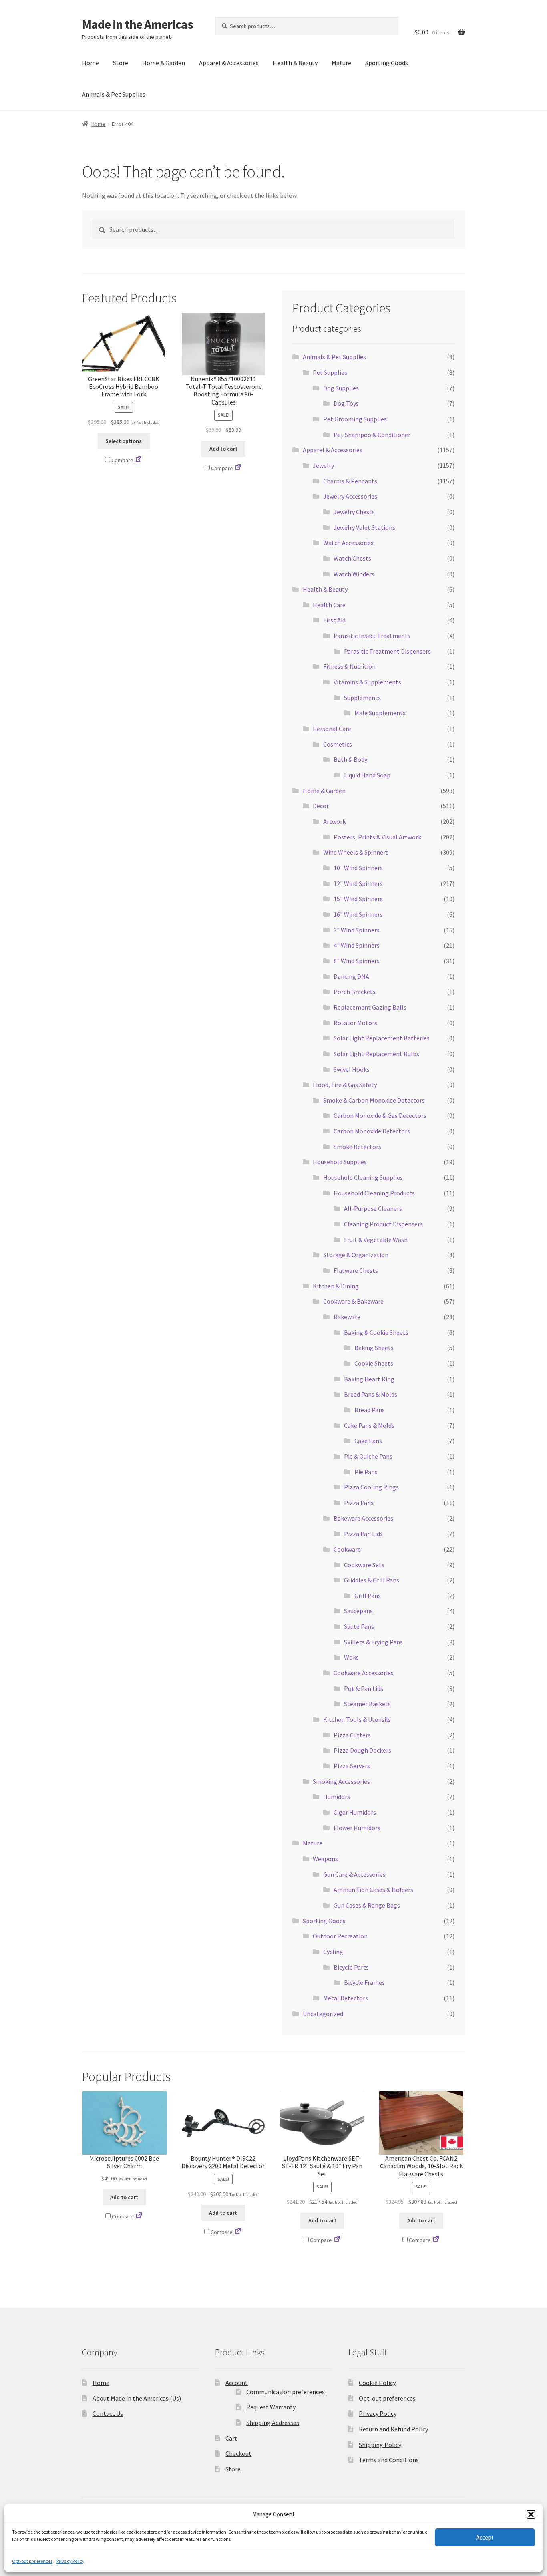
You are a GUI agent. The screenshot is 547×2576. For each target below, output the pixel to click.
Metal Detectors (346, 1998)
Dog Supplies (341, 388)
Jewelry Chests (354, 512)
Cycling (333, 1952)
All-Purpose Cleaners (373, 1208)
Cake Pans (368, 1441)
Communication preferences (286, 2392)
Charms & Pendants (350, 481)
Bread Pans (370, 1410)
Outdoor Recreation (340, 1936)
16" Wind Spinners (358, 914)
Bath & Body (350, 759)
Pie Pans (366, 1472)
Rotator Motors (355, 1023)
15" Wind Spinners (358, 899)
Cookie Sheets (374, 1363)
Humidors (337, 1797)
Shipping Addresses (273, 2423)
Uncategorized (323, 2014)
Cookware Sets (364, 1565)
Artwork (334, 821)
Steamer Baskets (367, 1704)
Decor (321, 806)
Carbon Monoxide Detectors (372, 1131)
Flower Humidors (357, 1828)
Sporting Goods (387, 63)
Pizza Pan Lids (363, 1534)
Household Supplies (340, 1162)
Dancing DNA (351, 976)
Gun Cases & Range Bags (367, 1905)
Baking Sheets (374, 1348)
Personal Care (332, 729)
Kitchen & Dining (336, 1286)
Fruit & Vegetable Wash (376, 1240)
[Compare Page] (139, 460)
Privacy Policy (70, 2561)
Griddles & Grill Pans (372, 1580)
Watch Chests (352, 558)
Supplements (362, 698)
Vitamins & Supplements (367, 682)
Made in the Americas (138, 24)
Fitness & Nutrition (349, 666)
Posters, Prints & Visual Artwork (377, 837)
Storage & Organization (356, 1255)
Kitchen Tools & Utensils (357, 1719)
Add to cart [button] (223, 449)
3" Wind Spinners (357, 930)
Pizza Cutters (352, 1735)
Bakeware (347, 1317)
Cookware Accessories (364, 1673)
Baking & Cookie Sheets (376, 1332)
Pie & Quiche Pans (368, 1456)
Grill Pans (368, 1596)
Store (121, 63)
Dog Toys (346, 403)
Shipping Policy (380, 2445)
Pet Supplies (330, 372)
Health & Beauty (295, 63)
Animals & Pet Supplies (114, 94)
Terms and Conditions (389, 2460)
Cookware (347, 1549)
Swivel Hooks (352, 1069)
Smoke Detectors (357, 1147)
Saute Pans (359, 1626)
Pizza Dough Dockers (362, 1750)
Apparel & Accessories (229, 63)
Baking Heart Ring (369, 1379)
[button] (531, 2514)
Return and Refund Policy (393, 2429)
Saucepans (358, 1611)
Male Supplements (380, 713)
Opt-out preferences (32, 2561)
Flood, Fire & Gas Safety (345, 1085)
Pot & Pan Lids (364, 1688)
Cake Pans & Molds (369, 1425)
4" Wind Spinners (357, 945)
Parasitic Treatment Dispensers (387, 651)
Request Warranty (271, 2407)
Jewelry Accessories (350, 496)
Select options (124, 441)
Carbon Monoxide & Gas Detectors (380, 1115)
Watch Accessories (348, 543)
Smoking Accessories (341, 1781)
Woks (351, 1657)
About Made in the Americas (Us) (137, 2398)
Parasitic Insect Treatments (372, 636)
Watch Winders (354, 574)
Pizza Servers (352, 1766)
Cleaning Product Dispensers (383, 1224)
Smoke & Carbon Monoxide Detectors (374, 1100)
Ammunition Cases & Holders (373, 1890)
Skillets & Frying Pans (373, 1642)
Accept (485, 2537)
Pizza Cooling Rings (371, 1487)
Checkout (238, 2453)
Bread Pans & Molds (371, 1394)
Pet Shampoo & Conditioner (372, 435)
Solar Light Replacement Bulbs (376, 1054)
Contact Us (108, 2413)
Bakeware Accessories (363, 1518)
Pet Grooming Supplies (355, 419)
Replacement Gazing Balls (370, 1007)
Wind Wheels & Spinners (356, 852)
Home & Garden (164, 63)
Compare (122, 460)
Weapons (325, 1859)
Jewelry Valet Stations (364, 527)
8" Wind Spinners (357, 961)
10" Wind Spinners (358, 868)
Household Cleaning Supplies (363, 1177)
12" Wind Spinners (358, 883)
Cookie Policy (377, 2383)
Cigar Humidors (355, 1812)
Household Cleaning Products (374, 1193)
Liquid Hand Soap (367, 775)
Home (90, 63)
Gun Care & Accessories (354, 1874)
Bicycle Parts (351, 1967)
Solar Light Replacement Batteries (382, 1038)
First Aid (334, 620)
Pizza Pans (359, 1503)
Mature (341, 63)
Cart (231, 2438)
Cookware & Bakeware (353, 1301)
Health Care (329, 605)
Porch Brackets (355, 992)
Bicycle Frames (364, 1982)
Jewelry (323, 465)
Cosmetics (338, 744)
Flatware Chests (356, 1270)
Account (237, 2383)
